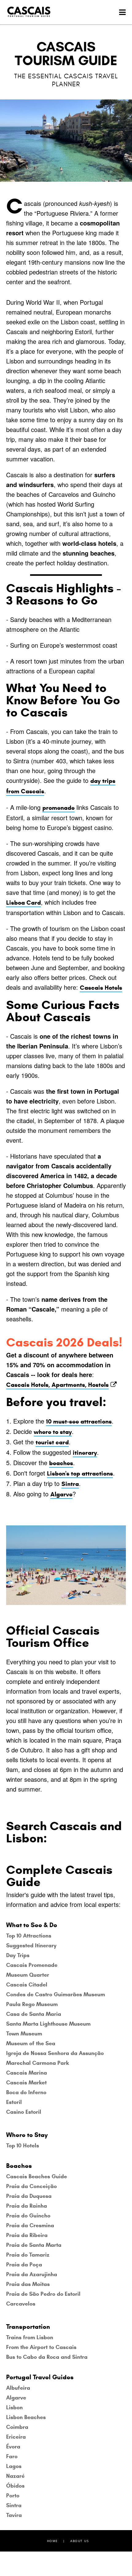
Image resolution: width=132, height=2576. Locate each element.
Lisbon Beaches (26, 2417)
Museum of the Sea (31, 2043)
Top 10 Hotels (23, 2146)
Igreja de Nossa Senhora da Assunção (55, 2053)
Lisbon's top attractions (80, 1474)
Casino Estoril (24, 2112)
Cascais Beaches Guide (37, 2176)
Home (52, 2541)
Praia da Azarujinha (32, 2274)
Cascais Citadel (27, 1985)
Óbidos (15, 2486)
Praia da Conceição (31, 2186)
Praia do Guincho (28, 2216)
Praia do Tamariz (28, 2255)
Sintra (70, 1484)
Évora (13, 2447)
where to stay (53, 1432)
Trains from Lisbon (30, 2337)
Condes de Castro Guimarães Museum (56, 1994)
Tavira (14, 2515)
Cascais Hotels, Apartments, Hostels (57, 1385)
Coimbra (17, 2427)
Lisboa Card (23, 903)
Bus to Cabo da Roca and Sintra (47, 2357)
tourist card (52, 1442)
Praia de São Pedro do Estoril (43, 2294)
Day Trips (18, 1955)
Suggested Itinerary (31, 1945)
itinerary (85, 1453)
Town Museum (24, 2034)
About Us (80, 2541)
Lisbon (14, 2407)
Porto (13, 2496)
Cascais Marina (27, 2073)
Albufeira (18, 2388)
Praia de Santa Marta (34, 2245)
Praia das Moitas (28, 2284)
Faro (12, 2456)
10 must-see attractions (79, 1422)
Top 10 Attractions (29, 1936)
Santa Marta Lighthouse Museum (48, 2024)
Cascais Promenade (32, 1965)
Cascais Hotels (101, 988)
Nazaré (15, 2476)
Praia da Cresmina (30, 2225)
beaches (61, 1463)
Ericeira (16, 2437)
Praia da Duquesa (29, 2196)
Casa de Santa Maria (34, 2014)
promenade (58, 808)
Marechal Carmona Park (37, 2063)
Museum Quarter (28, 1975)
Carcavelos (21, 2304)
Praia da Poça (24, 2265)
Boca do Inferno (26, 2092)
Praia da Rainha (27, 2206)
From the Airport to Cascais (41, 2347)
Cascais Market (26, 2083)
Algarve (61, 1494)
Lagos (14, 2466)
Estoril (14, 2102)
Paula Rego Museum (32, 2004)
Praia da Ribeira (27, 2235)
